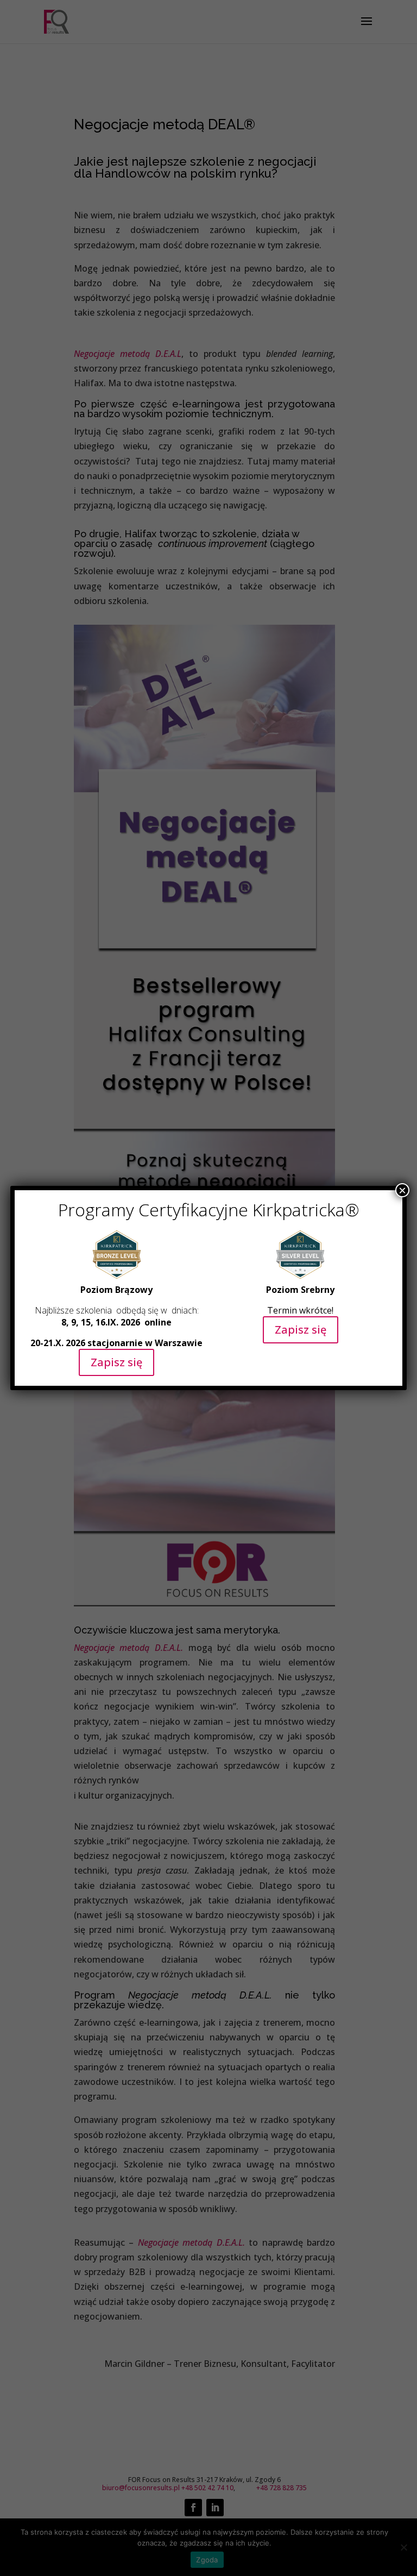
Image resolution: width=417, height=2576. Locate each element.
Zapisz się (116, 1362)
